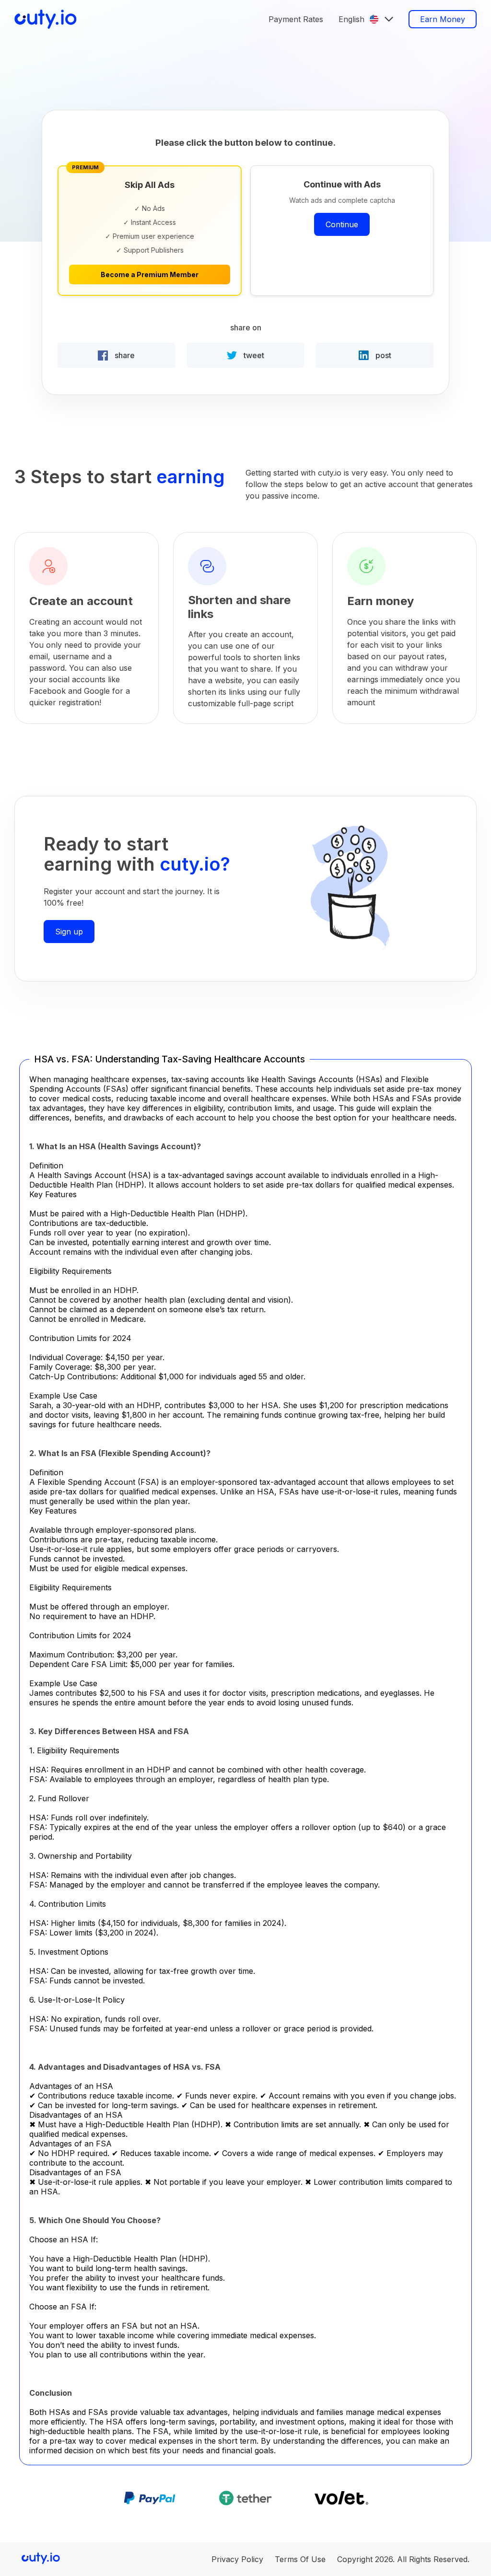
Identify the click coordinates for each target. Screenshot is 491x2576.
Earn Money (443, 19)
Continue (342, 224)
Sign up (69, 932)
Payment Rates (296, 19)
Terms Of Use (300, 2559)
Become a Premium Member (150, 274)
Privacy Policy (237, 2559)
